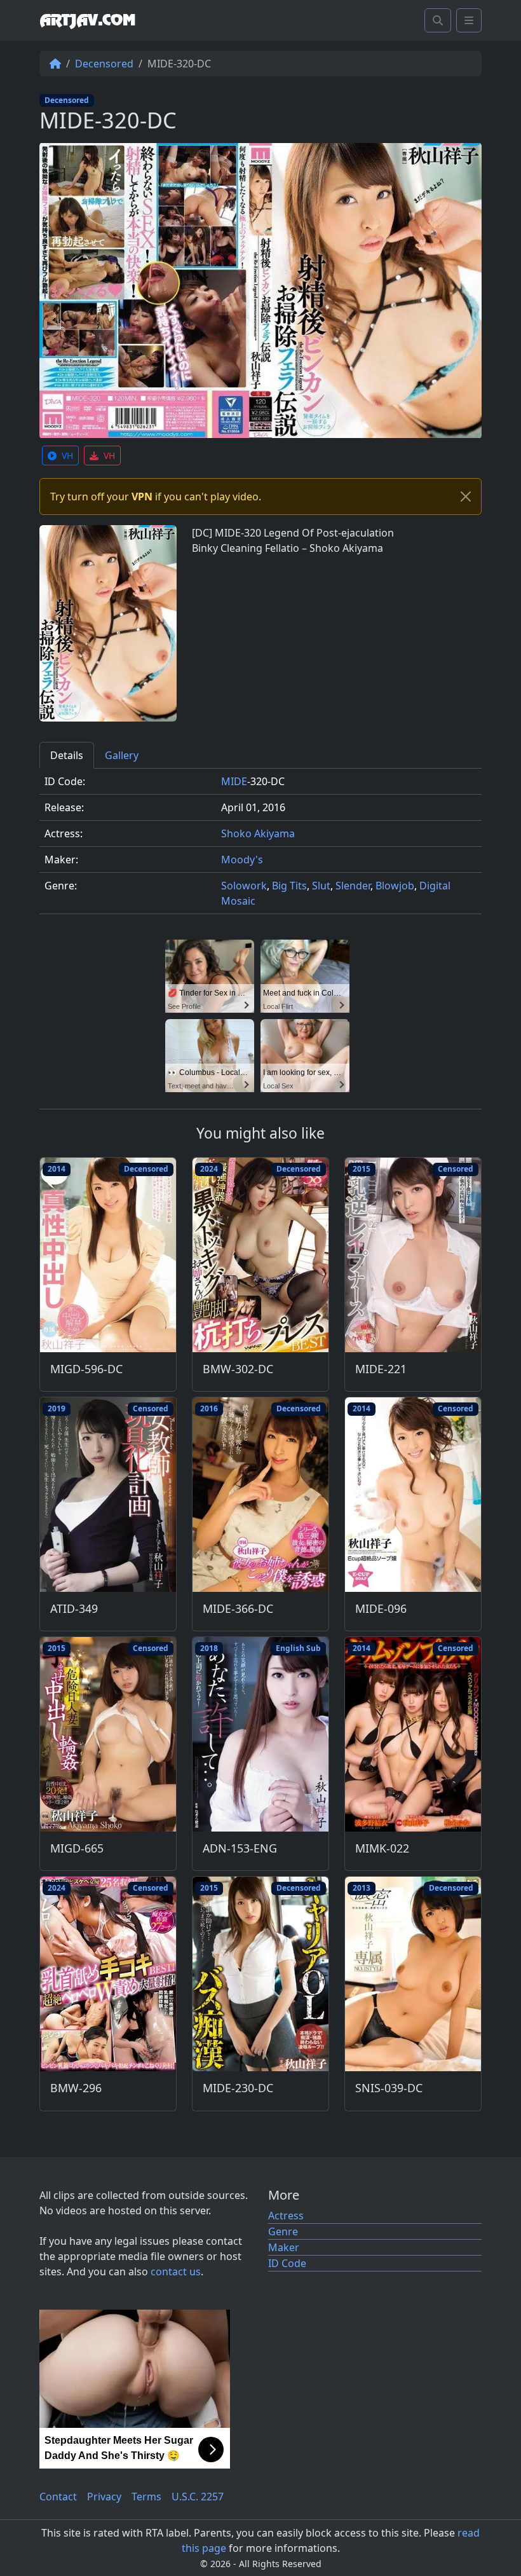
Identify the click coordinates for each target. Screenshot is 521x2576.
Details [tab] (67, 755)
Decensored (104, 64)
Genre (283, 2231)
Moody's (242, 860)
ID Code (287, 2263)
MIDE (234, 781)
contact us (176, 2271)
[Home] (55, 64)
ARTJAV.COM (87, 20)
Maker (284, 2247)
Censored (456, 1169)
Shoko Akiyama (258, 833)
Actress (286, 2216)
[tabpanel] (260, 846)
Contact (58, 2497)
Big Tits (289, 886)
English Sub (298, 1648)
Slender (353, 886)
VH (67, 456)
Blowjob (395, 886)
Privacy (104, 2497)
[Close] (466, 497)
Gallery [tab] (122, 755)
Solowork (244, 886)
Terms (146, 2497)
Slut (321, 886)
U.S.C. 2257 (198, 2497)
